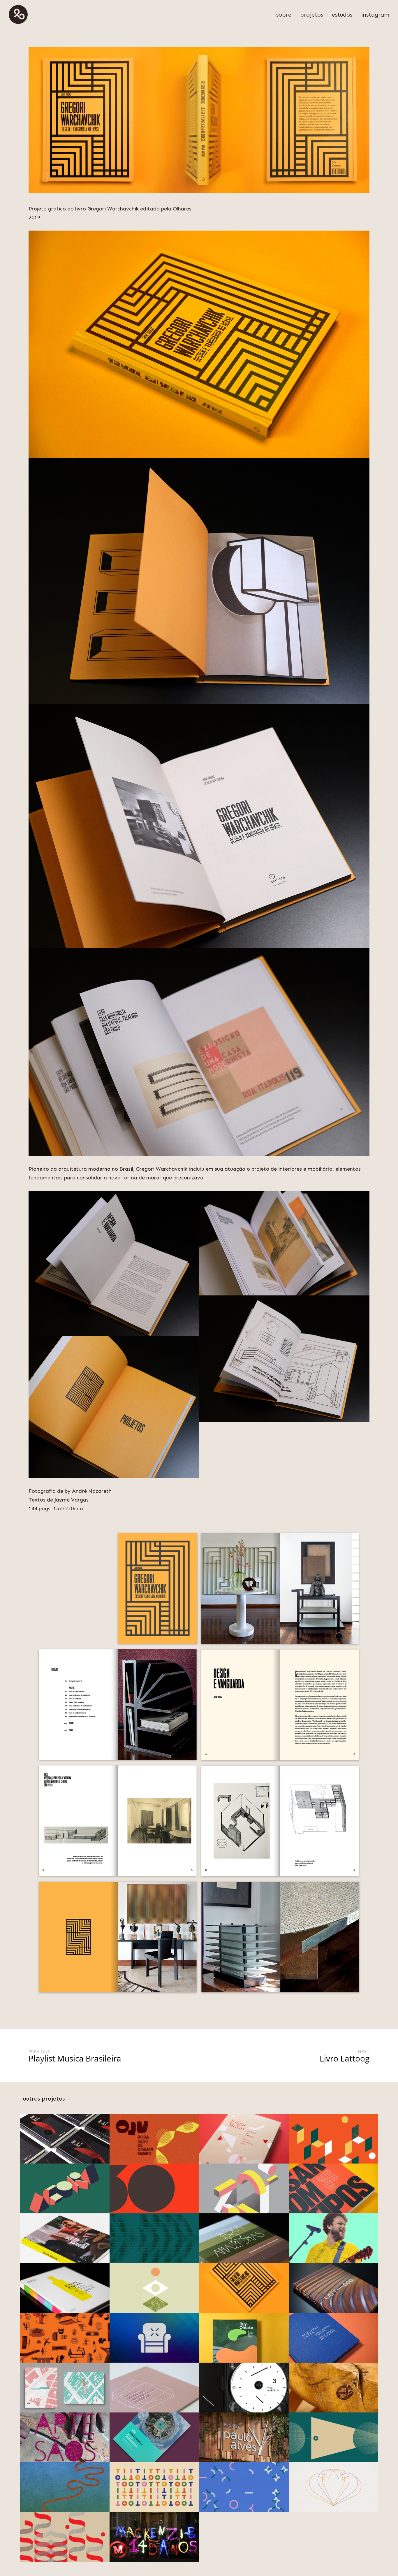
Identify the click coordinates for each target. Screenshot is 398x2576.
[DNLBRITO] (18, 15)
